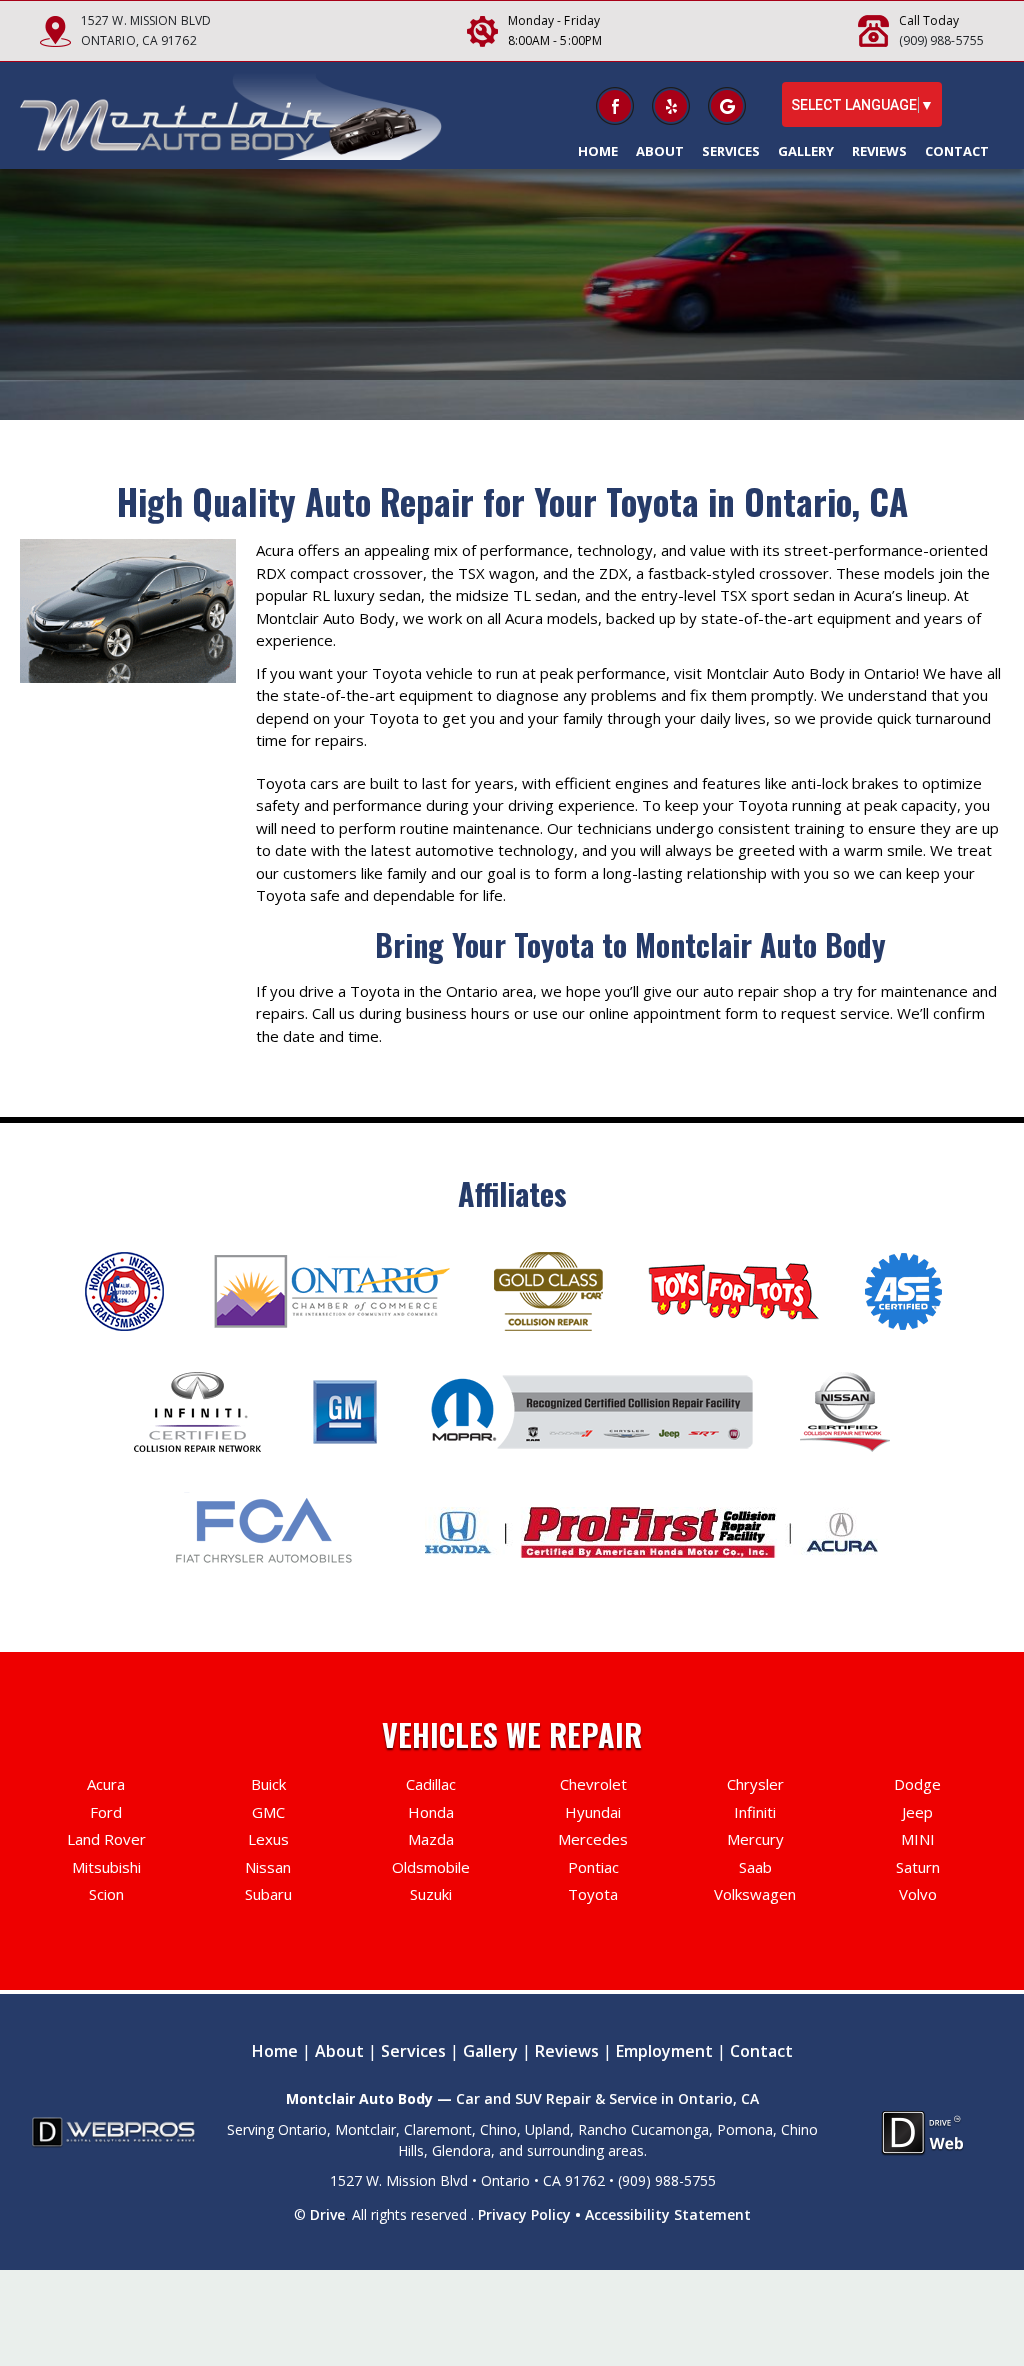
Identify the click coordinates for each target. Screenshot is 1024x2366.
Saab (755, 1867)
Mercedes (593, 1839)
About (660, 151)
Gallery (806, 151)
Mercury (755, 1839)
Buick (268, 1784)
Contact (957, 151)
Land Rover (106, 1839)
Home (598, 151)
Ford (106, 1812)
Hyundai (593, 1812)
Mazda (431, 1839)
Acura (106, 1784)
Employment (664, 2051)
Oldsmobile (431, 1867)
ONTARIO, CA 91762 (139, 40)
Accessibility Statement (668, 2214)
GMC (268, 1812)
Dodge (917, 1784)
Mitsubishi (106, 1867)
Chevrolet (593, 1784)
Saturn (918, 1867)
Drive (327, 2214)
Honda (431, 1812)
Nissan (268, 1867)
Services (731, 151)
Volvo (918, 1894)
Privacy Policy (524, 2214)
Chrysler (755, 1784)
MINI (918, 1839)
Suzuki (431, 1894)
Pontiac (593, 1867)
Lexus (268, 1839)
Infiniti (755, 1812)
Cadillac (431, 1784)
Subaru (268, 1894)
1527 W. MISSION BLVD (146, 20)
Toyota (593, 1894)
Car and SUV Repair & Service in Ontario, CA (607, 2098)
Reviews (879, 151)
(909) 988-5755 (941, 40)
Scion (106, 1894)
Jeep (917, 1812)
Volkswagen (755, 1894)
